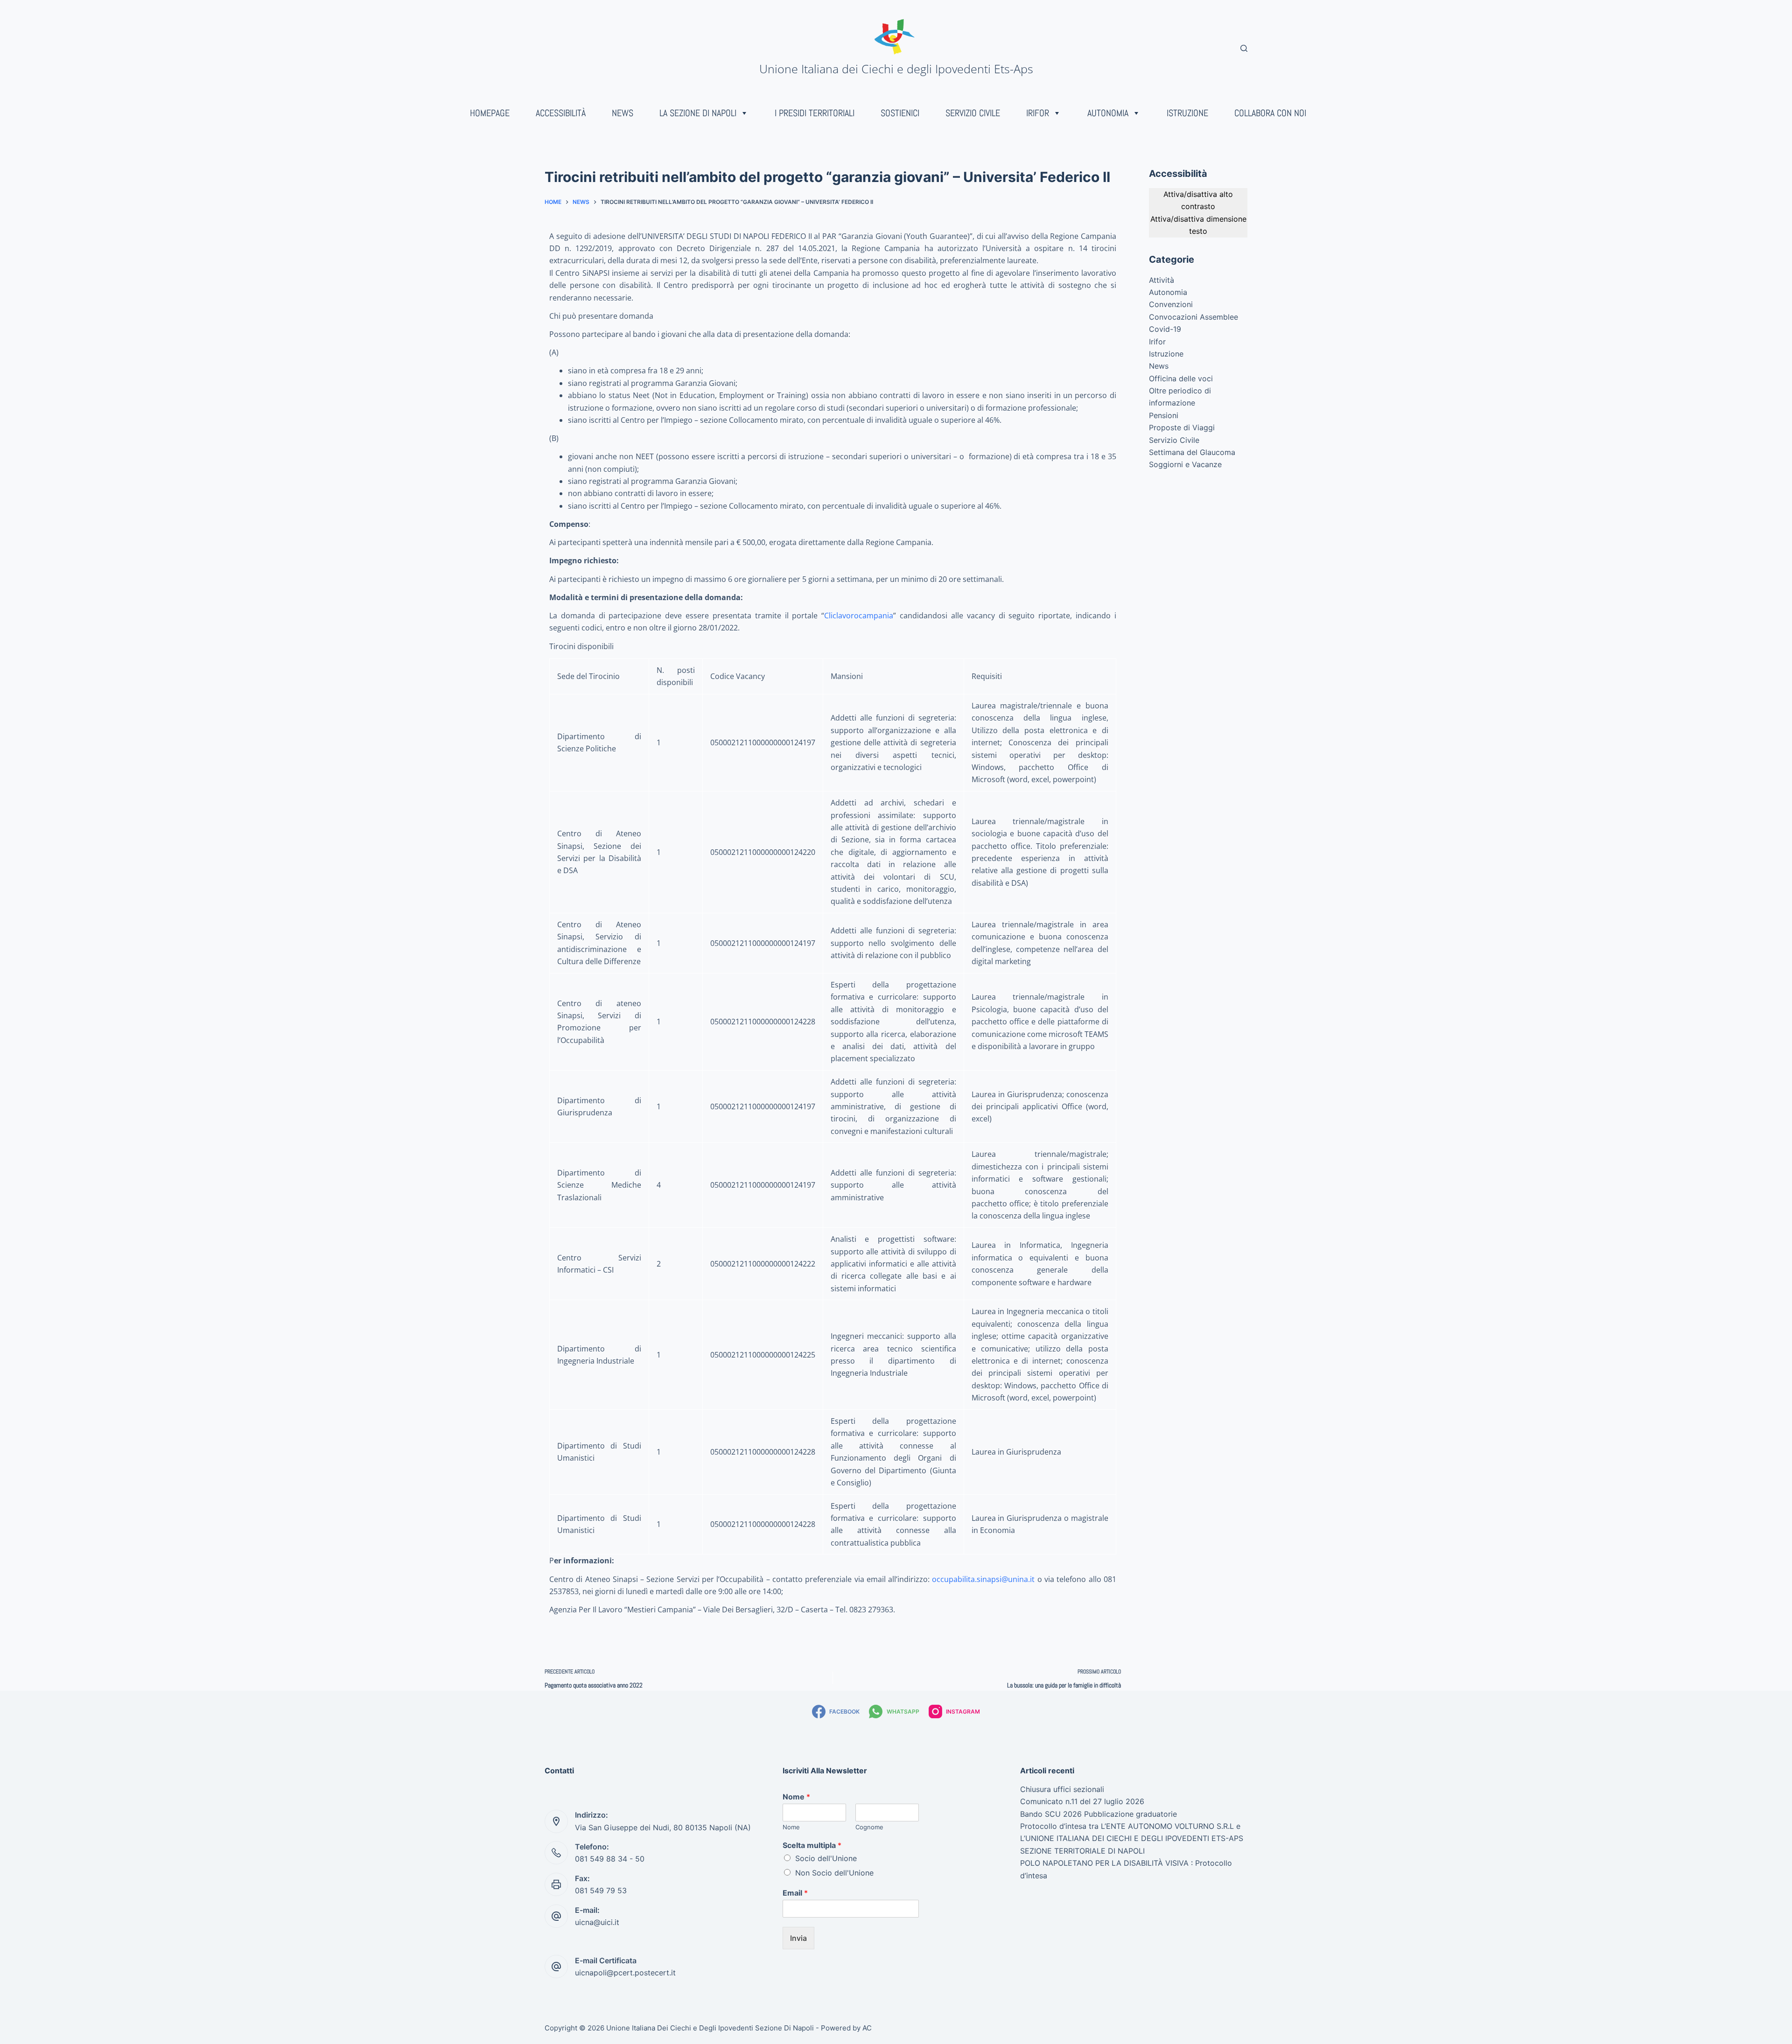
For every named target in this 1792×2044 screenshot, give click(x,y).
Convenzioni (1171, 304)
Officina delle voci (1181, 378)
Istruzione (1187, 113)
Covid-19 (1165, 329)
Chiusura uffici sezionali (1062, 1789)
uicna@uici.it (597, 1922)
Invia (798, 1938)
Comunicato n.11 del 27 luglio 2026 (1082, 1801)
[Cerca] (1244, 48)
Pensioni (1164, 415)
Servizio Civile (973, 113)
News (623, 113)
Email (795, 1893)
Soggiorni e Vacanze (1185, 464)
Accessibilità (561, 113)
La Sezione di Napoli (698, 113)
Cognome (869, 1827)
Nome (796, 1797)
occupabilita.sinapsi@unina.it (983, 1579)
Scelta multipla (812, 1845)
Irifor (1038, 113)
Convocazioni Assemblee (1193, 317)
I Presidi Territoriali (815, 113)
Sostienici (900, 113)
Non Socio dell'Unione (834, 1873)
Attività (1162, 280)
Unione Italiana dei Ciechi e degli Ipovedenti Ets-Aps (896, 69)
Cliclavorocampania (859, 616)
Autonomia (1108, 113)
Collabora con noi (1270, 113)
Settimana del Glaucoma (1192, 452)
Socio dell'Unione (826, 1858)
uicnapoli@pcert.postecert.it (625, 1973)
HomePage (490, 113)
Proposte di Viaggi (1182, 427)
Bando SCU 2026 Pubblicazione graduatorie (1099, 1814)
